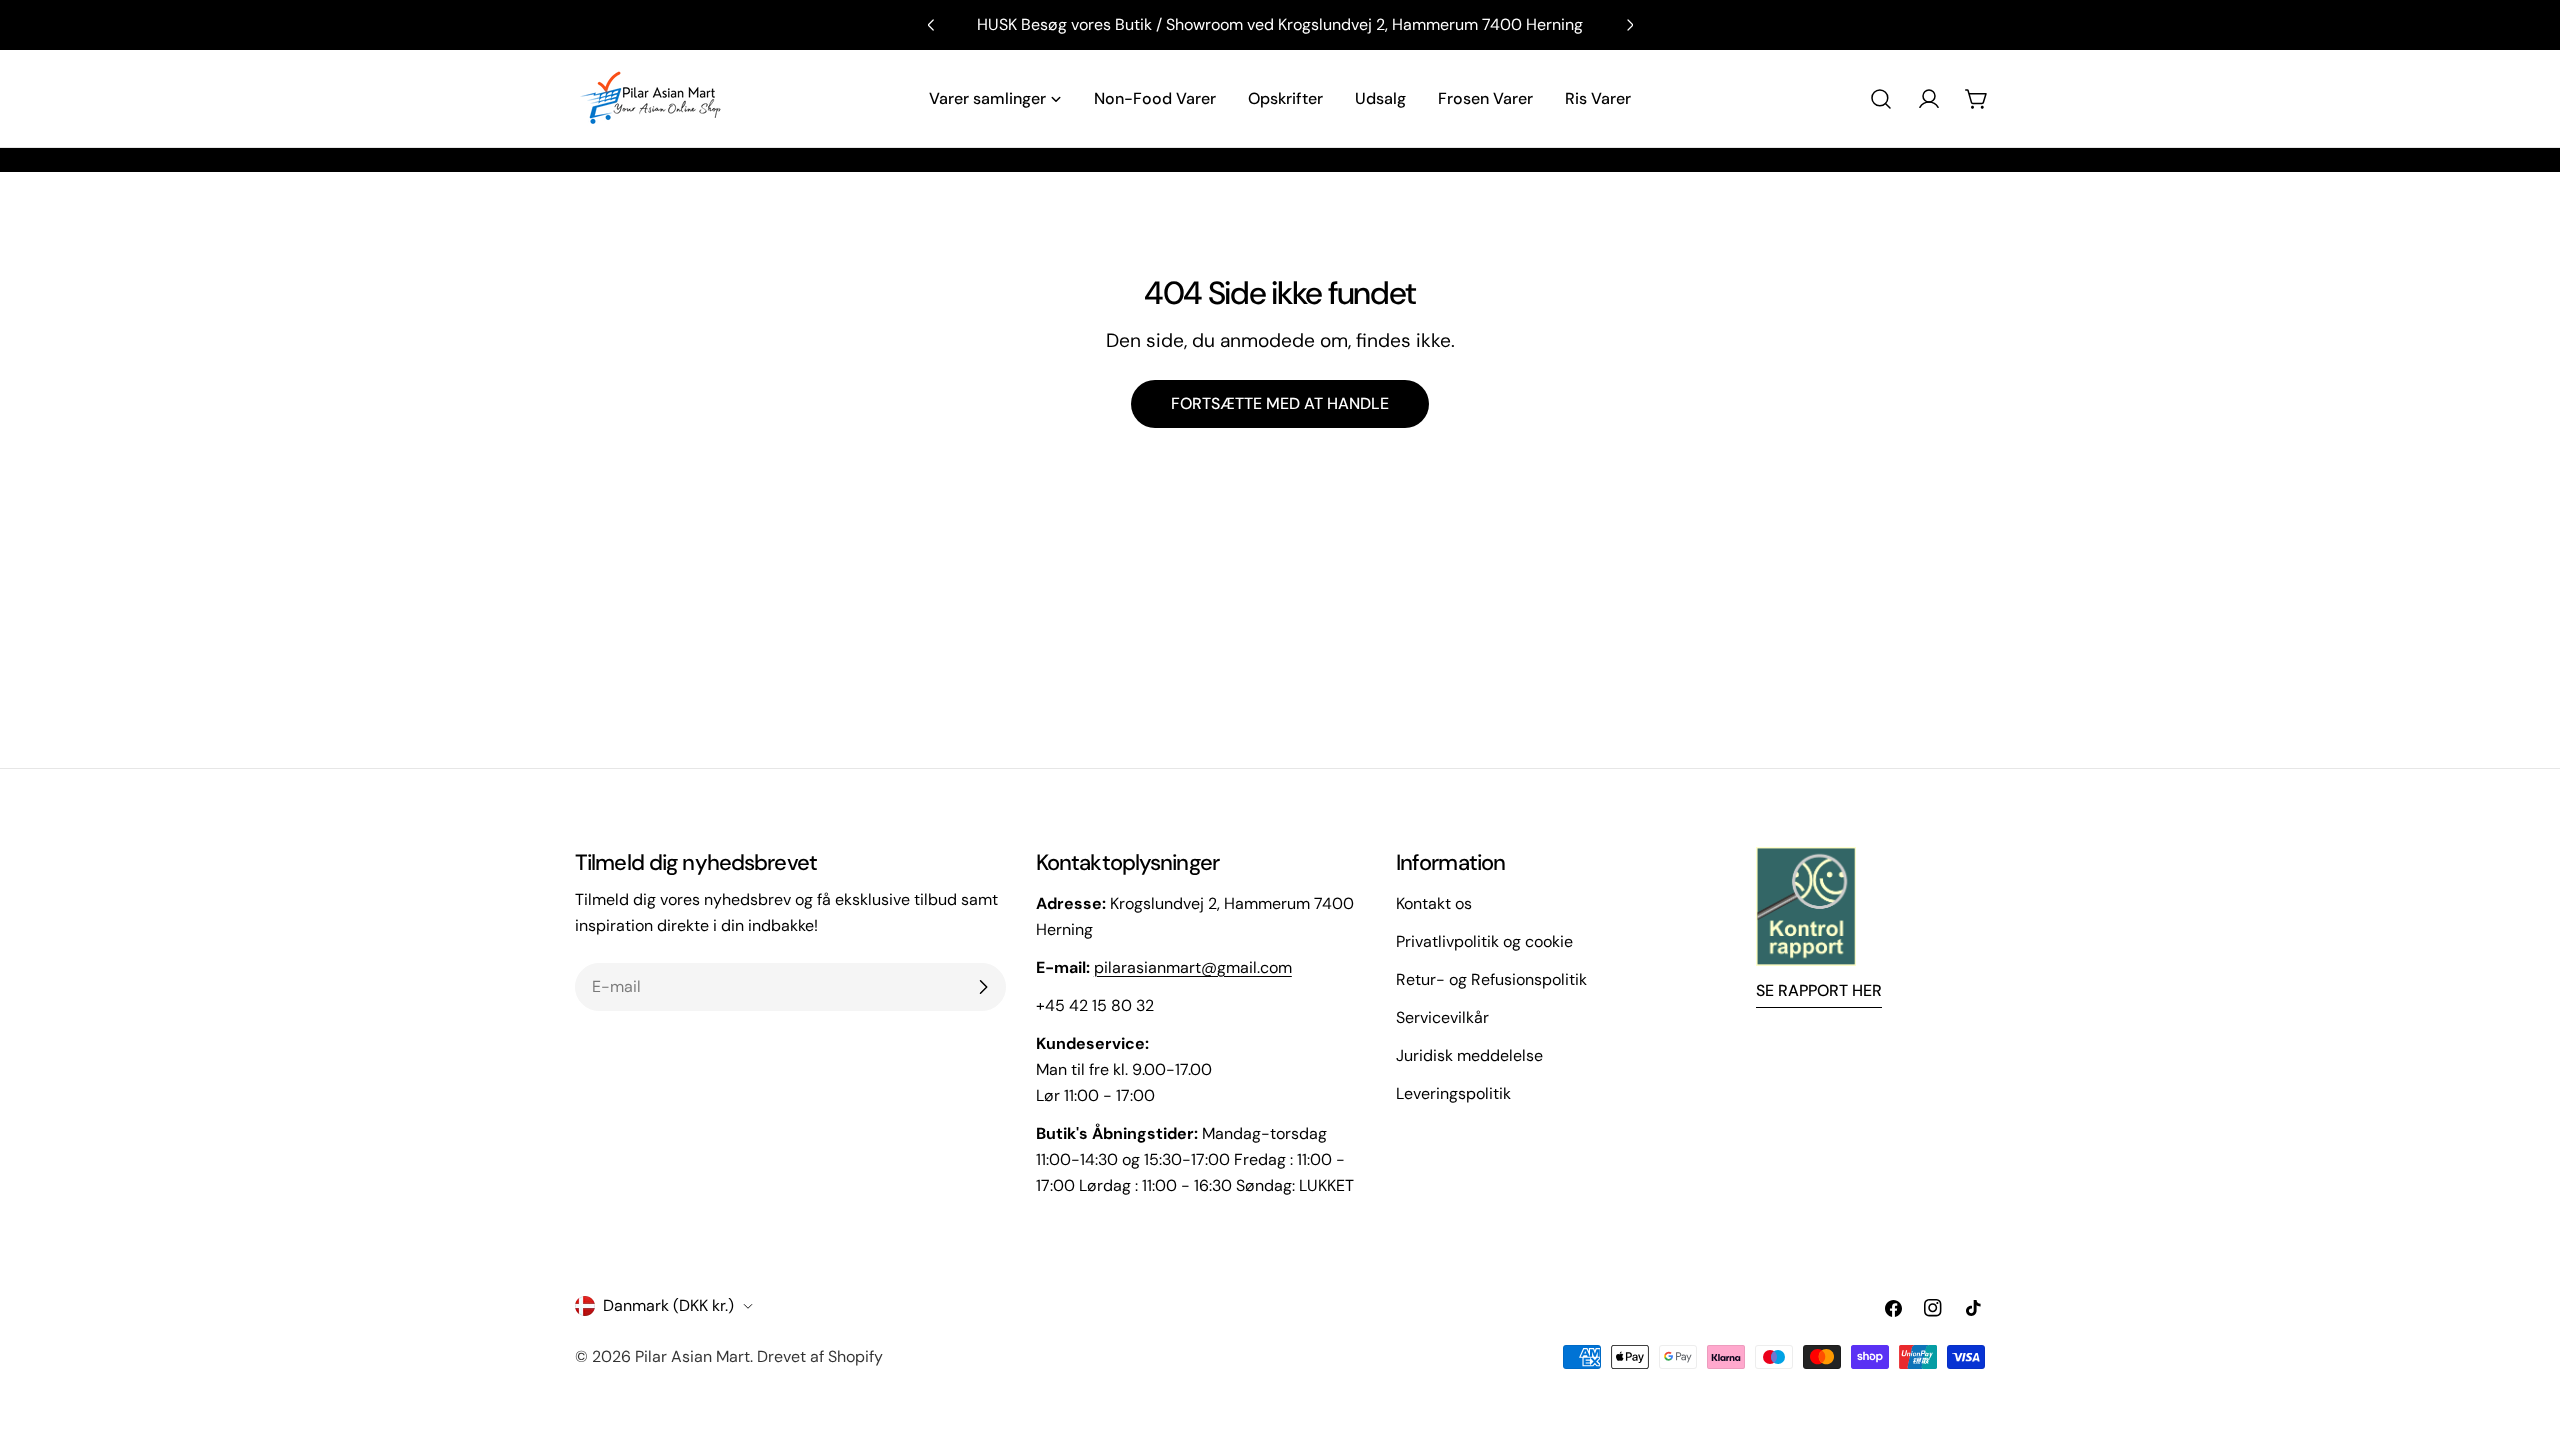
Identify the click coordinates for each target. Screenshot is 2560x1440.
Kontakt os (1434, 903)
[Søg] (1881, 99)
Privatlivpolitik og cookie (1484, 941)
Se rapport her (1819, 990)
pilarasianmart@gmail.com (1193, 967)
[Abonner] (983, 987)
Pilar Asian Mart (692, 1356)
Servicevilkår (1442, 1017)
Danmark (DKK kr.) (668, 1305)
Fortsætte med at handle (1280, 403)
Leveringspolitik (1453, 1093)
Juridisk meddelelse (1469, 1055)
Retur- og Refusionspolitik (1491, 979)
